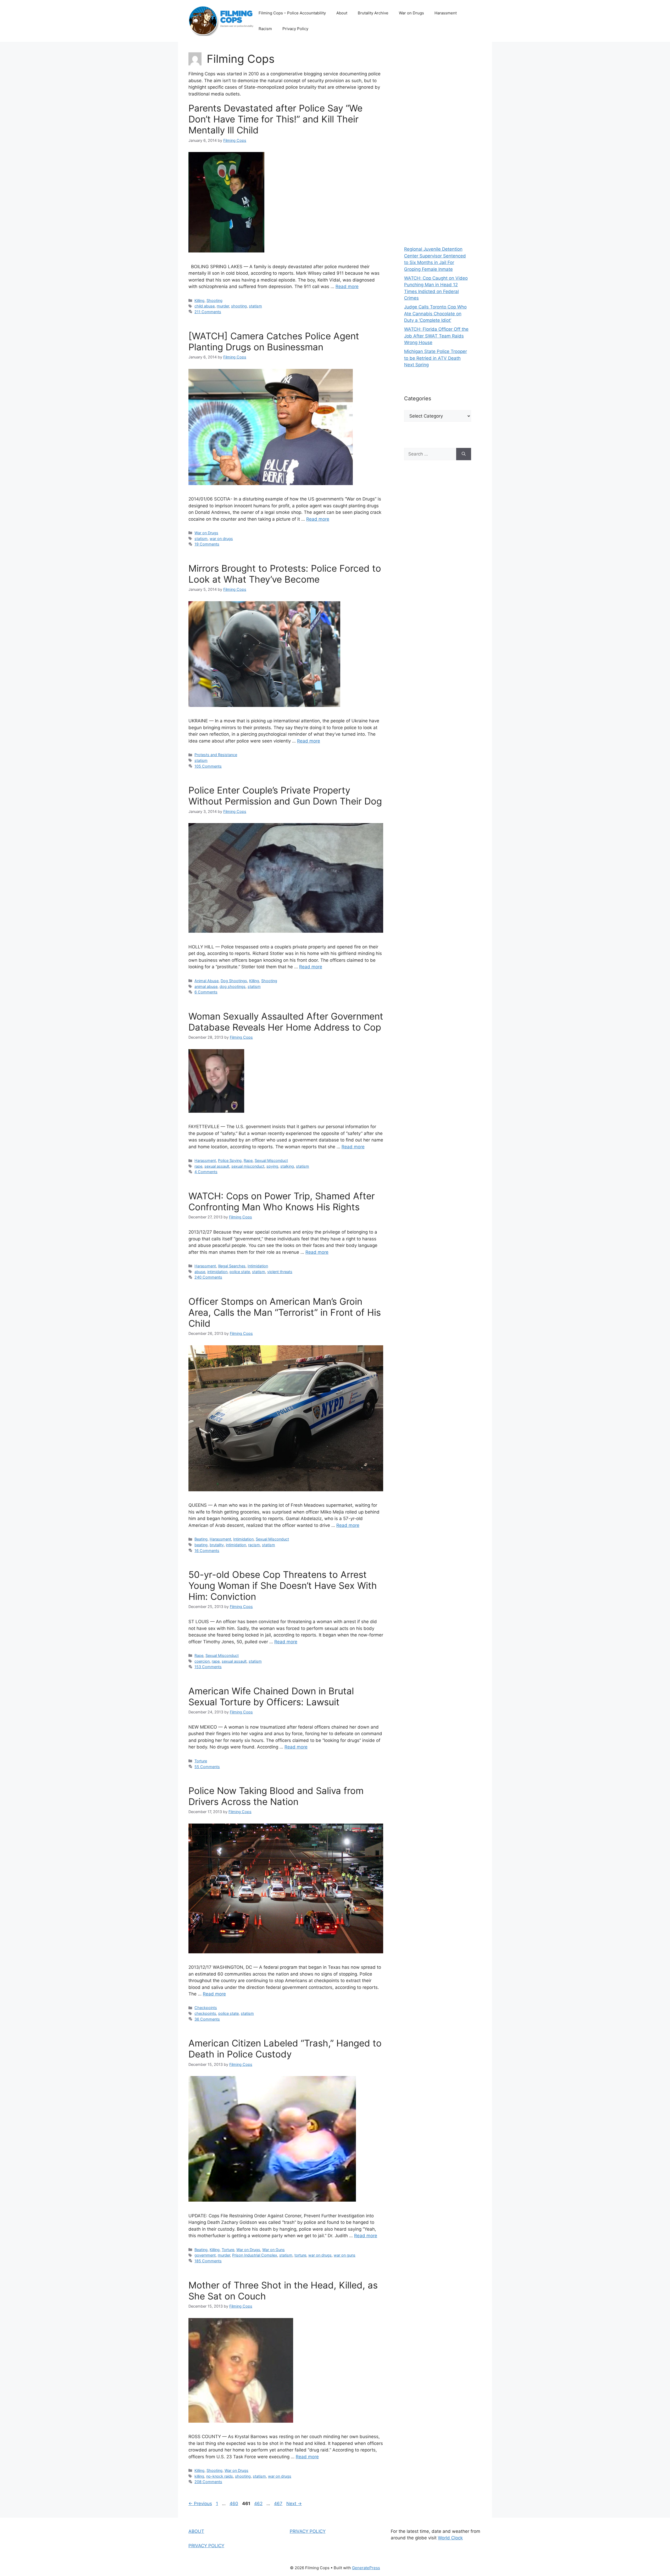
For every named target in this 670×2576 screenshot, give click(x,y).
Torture (201, 1761)
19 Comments (207, 544)
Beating (201, 1539)
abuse (200, 1272)
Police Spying (230, 1160)
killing (199, 2476)
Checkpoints (206, 2008)
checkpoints (205, 2013)
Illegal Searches (232, 1266)
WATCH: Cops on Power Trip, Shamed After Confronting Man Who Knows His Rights (282, 1201)
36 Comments (207, 2019)
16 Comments (207, 1551)
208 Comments (208, 2482)
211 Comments (208, 312)
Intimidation (258, 1266)
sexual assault (217, 1166)
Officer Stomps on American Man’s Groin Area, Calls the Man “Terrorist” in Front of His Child (285, 1312)
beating (201, 1545)
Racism (265, 29)
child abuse (205, 306)
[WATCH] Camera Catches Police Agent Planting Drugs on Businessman (274, 341)
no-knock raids (220, 2476)
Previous (200, 2504)
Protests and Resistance (216, 755)
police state (240, 1272)
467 (279, 2504)
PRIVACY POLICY (206, 2546)
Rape (248, 1160)
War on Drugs (411, 13)
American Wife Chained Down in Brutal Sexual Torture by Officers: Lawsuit (271, 1696)
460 (234, 2504)
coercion (202, 1661)
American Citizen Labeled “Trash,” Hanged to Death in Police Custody (285, 2049)
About (342, 13)
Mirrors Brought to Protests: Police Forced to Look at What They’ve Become (285, 574)
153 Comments (208, 1667)
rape (198, 1166)
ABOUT (196, 2531)
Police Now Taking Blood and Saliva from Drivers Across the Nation (276, 1796)
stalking (287, 1166)
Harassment (446, 13)
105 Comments (208, 766)
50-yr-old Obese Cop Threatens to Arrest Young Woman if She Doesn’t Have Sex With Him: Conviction (283, 1585)
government (205, 2255)
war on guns (345, 2255)
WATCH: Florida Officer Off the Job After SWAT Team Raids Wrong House (436, 336)
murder (223, 306)
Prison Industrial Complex (255, 2255)
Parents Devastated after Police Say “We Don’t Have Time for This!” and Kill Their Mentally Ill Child (275, 119)
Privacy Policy (295, 29)
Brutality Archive (373, 13)
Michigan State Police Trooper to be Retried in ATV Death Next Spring (435, 358)
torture (300, 2255)
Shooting (214, 300)
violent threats (280, 1272)
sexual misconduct (248, 1166)
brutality (217, 1545)
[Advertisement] (438, 141)
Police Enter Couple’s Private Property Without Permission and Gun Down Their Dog (285, 796)
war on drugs (221, 539)
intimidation (217, 1272)
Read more (347, 286)
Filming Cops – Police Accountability (292, 13)
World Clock (450, 2538)
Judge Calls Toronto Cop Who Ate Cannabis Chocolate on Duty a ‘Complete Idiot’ (435, 314)
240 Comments (208, 1277)
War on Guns (273, 2250)
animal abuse (206, 986)
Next (294, 2504)
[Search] (464, 454)
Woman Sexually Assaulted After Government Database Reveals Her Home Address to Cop (286, 1022)
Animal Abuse (206, 981)
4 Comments (206, 1172)
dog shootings (233, 986)
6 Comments (206, 992)
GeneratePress (366, 2568)
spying (272, 1166)
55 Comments (207, 1767)
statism (255, 306)
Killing (199, 300)
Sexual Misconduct (271, 1160)
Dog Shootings (234, 981)
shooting (239, 306)
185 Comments (208, 2261)
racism (254, 1545)
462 (259, 2504)
